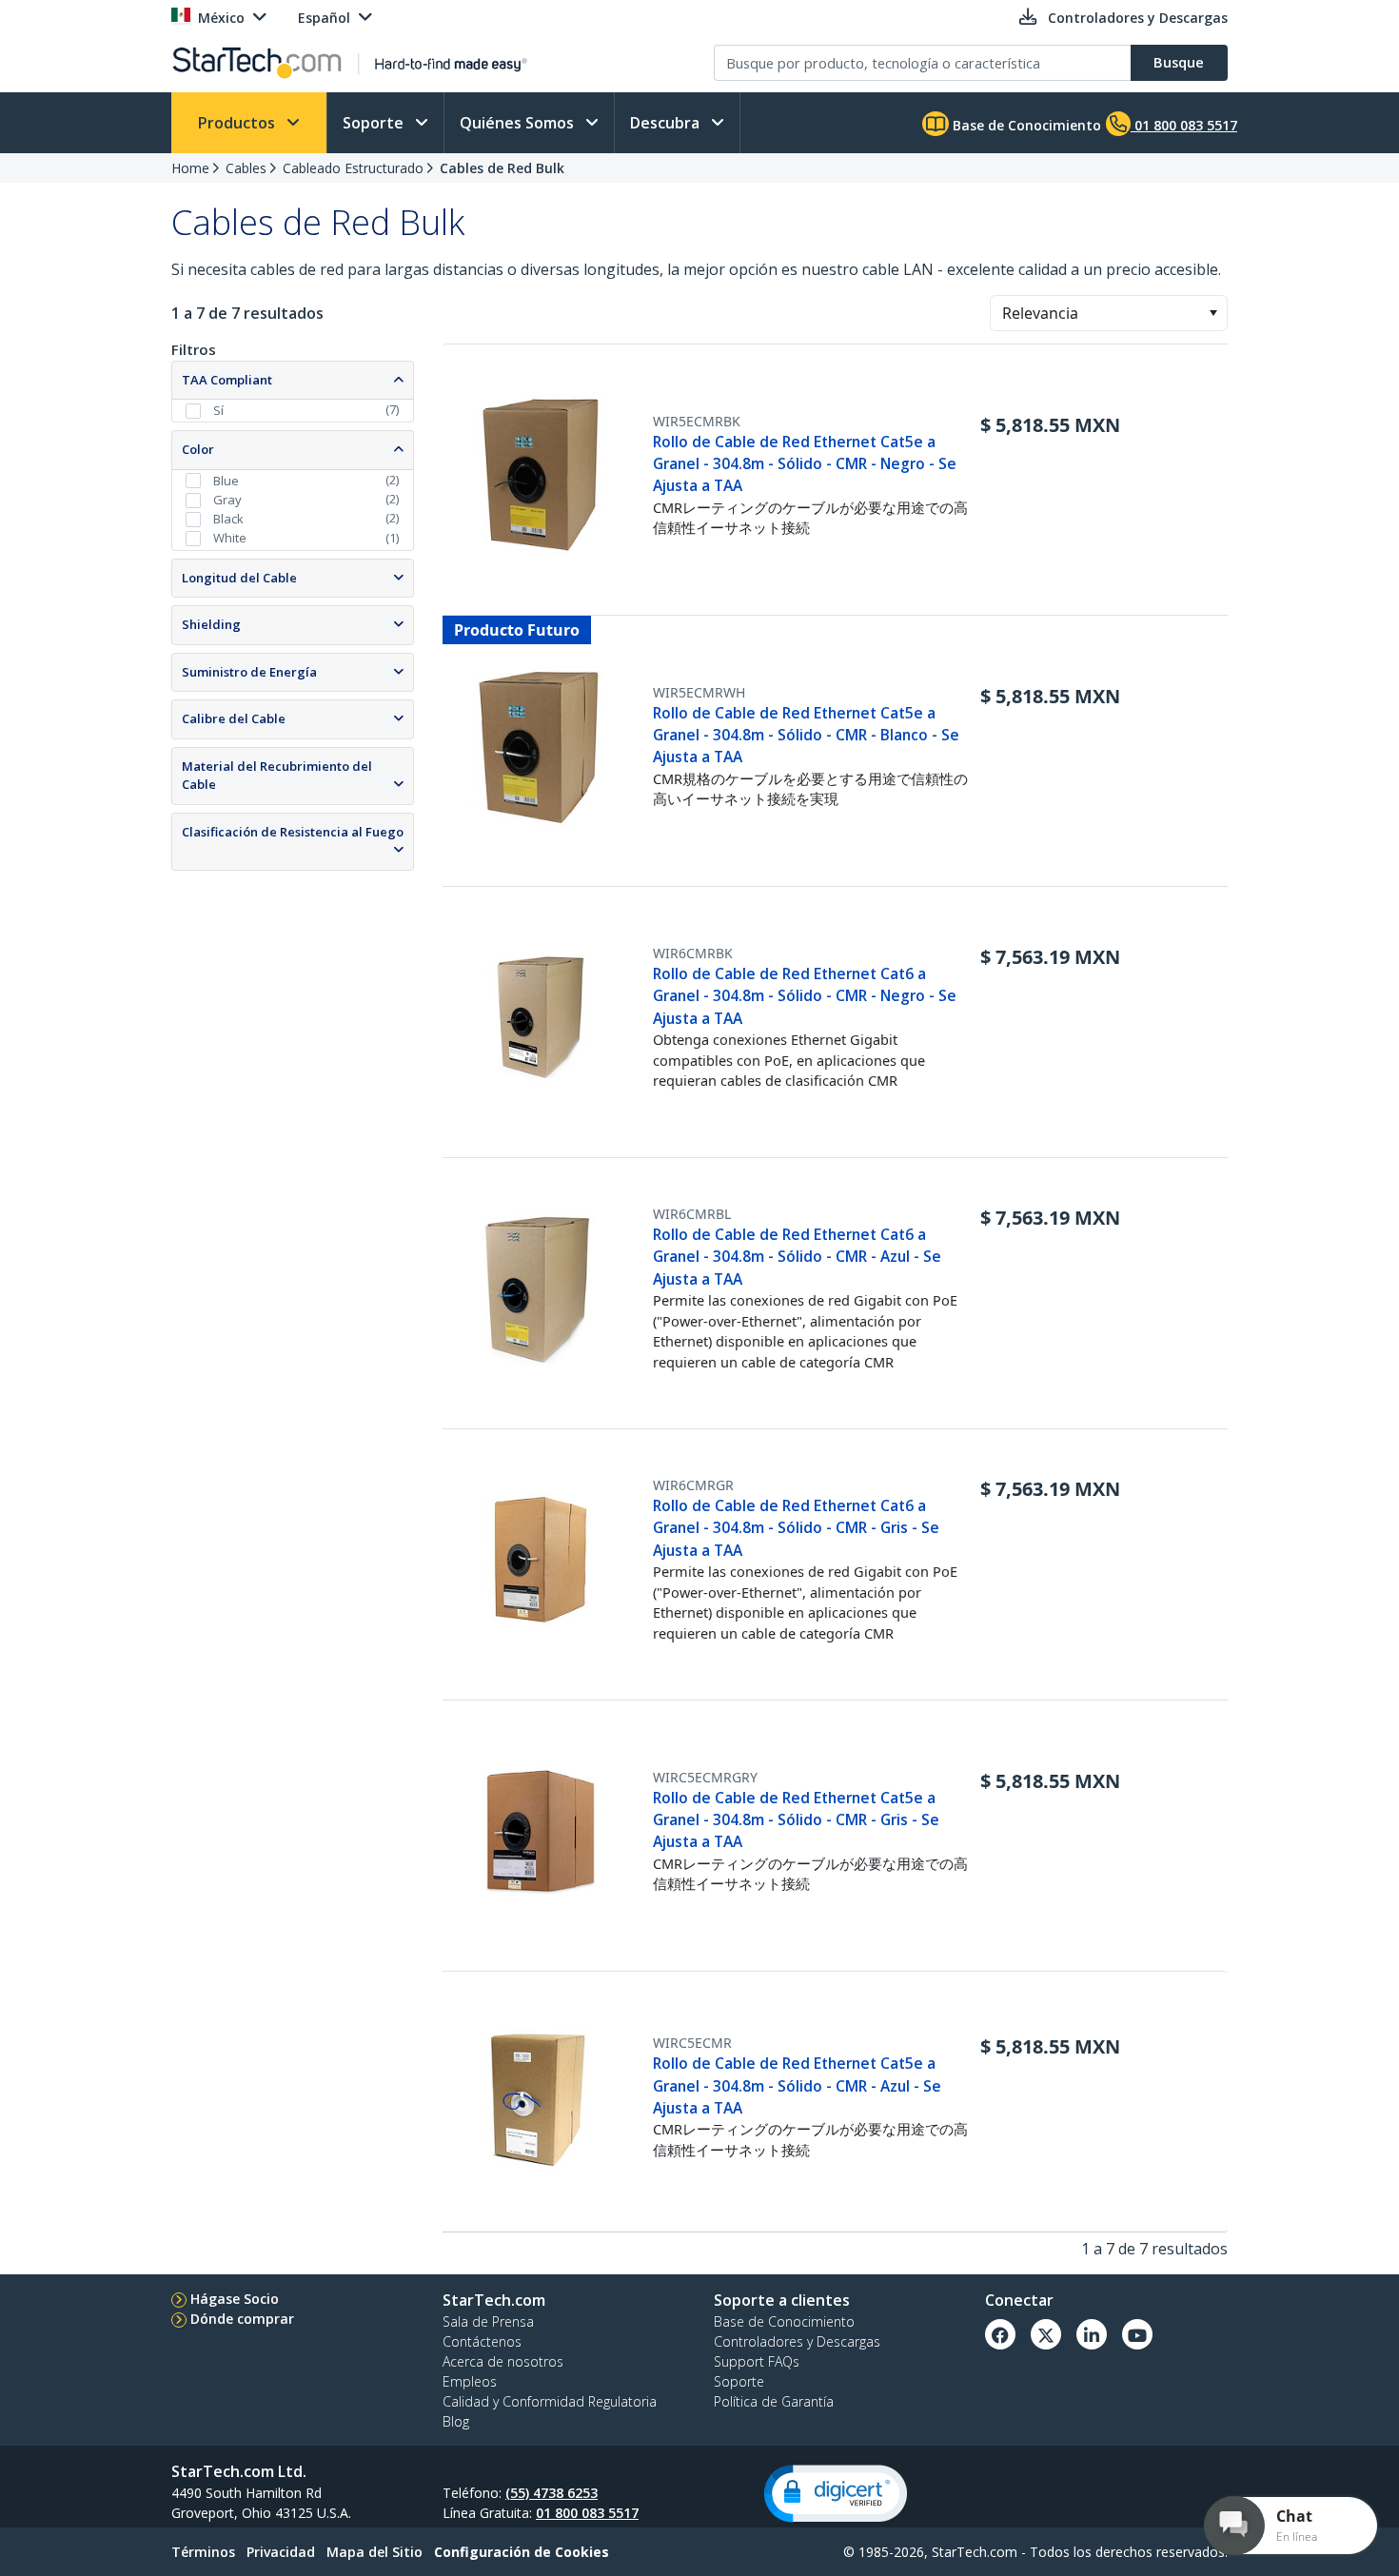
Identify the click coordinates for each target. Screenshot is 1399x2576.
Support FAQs (757, 2361)
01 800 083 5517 (587, 2513)
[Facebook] (1000, 2334)
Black (228, 519)
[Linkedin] (1092, 2334)
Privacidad (281, 2552)
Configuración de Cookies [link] (522, 2552)
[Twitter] (1046, 2334)
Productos (238, 123)
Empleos (470, 2381)
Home (190, 168)
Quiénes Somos (519, 123)
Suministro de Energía (249, 672)
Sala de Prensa (488, 2321)
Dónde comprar (242, 2319)
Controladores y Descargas (797, 2341)
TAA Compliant (227, 380)
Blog (456, 2421)
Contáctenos (482, 2341)
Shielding (211, 624)
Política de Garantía (774, 2401)
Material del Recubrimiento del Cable (277, 776)
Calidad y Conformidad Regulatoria (550, 2401)
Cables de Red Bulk (502, 168)
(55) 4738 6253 (552, 2493)
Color (198, 449)
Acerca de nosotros (503, 2361)
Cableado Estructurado (353, 168)
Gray (227, 500)
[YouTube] (1137, 2334)
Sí (218, 410)
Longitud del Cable (239, 578)
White (230, 538)
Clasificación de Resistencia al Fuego (293, 832)
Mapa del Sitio (374, 2552)
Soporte (375, 123)
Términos (203, 2552)
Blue (226, 481)
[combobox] (1109, 313)
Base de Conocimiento (1025, 125)
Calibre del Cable (234, 718)
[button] (1213, 313)
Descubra (667, 123)
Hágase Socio (235, 2299)
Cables (246, 168)
